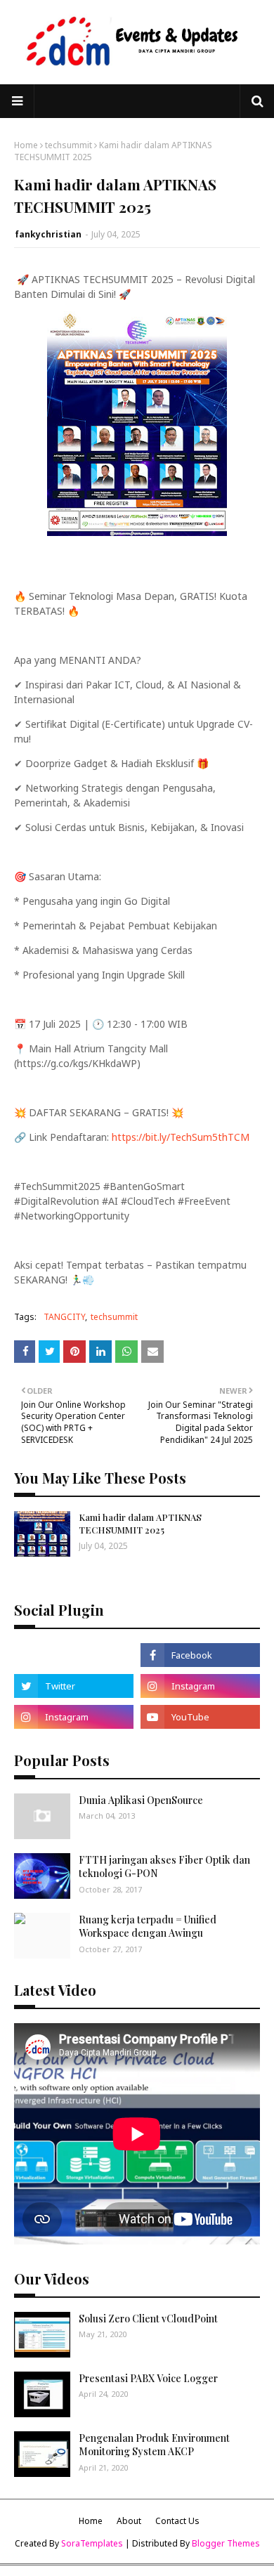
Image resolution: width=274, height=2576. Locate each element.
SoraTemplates (92, 2543)
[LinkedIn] (74, 1655)
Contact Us (177, 2521)
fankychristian (48, 234)
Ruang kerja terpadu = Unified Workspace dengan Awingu (148, 1927)
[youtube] (200, 1717)
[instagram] (200, 1686)
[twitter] (74, 1686)
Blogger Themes (226, 2543)
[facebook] (200, 1655)
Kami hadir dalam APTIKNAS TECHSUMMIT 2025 (140, 1523)
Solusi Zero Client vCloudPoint (148, 2319)
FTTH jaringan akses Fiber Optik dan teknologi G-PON (164, 1867)
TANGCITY (64, 1317)
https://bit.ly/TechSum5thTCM (181, 1137)
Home (26, 145)
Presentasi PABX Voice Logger (148, 2378)
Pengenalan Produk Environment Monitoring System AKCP (154, 2445)
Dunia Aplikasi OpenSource (141, 1800)
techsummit (68, 145)
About (129, 2521)
